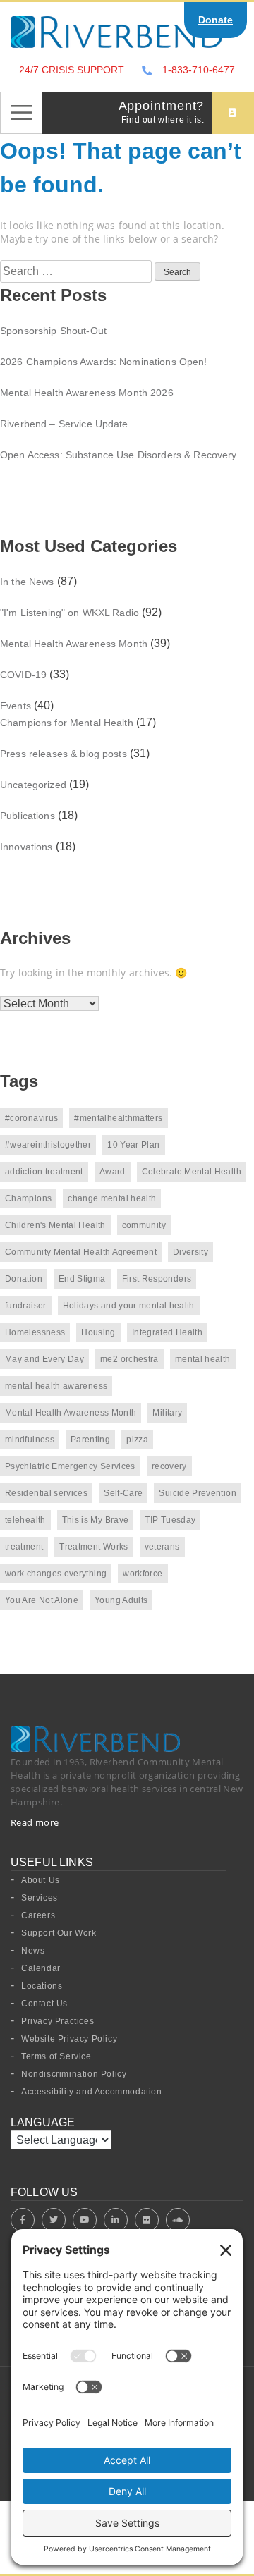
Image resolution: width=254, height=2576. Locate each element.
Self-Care (123, 1493)
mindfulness (30, 1440)
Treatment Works (93, 1547)
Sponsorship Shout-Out (53, 331)
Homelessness (35, 1332)
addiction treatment (44, 1172)
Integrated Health (167, 1332)
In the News (27, 582)
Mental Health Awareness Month (74, 644)
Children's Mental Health (55, 1225)
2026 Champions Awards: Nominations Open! (104, 362)
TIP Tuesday (170, 1520)
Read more (35, 1822)
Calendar (41, 1968)
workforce (143, 1574)
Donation (24, 1279)
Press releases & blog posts (64, 754)
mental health (203, 1359)
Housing (98, 1332)
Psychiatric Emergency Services (70, 1466)
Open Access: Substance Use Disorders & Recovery (119, 455)
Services (40, 1898)
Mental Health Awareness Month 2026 (87, 393)
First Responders (157, 1279)
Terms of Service (56, 2056)
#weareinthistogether (48, 1145)
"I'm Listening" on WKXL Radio (69, 613)
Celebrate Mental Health (192, 1172)
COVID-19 (23, 675)
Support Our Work (59, 1933)
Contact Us (44, 2004)
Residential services (46, 1493)
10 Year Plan (133, 1145)
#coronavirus (31, 1118)
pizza (137, 1440)
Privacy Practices (58, 2021)
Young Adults (121, 1600)
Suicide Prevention (197, 1493)
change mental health (112, 1198)
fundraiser (26, 1306)
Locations (42, 1986)
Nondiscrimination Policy (74, 2074)
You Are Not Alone (42, 1600)
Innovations (26, 847)
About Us (41, 1880)
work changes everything (56, 1574)
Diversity (190, 1252)
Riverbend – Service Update (64, 424)
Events (16, 706)
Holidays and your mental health (129, 1306)
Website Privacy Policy (69, 2039)
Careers (38, 1915)
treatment (24, 1547)
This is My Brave (96, 1520)
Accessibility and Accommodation (92, 2092)
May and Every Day (44, 1359)
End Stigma (82, 1279)
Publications (28, 816)
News (33, 1951)
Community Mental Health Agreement (81, 1252)
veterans (162, 1547)
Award (113, 1172)
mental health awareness (56, 1386)
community (144, 1225)
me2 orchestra (129, 1359)
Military (167, 1413)
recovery (169, 1466)
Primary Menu (21, 113)
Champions (28, 1198)
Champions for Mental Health (67, 723)
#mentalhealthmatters (118, 1118)
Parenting (90, 1440)
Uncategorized (33, 785)
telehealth (25, 1520)
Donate (216, 20)
